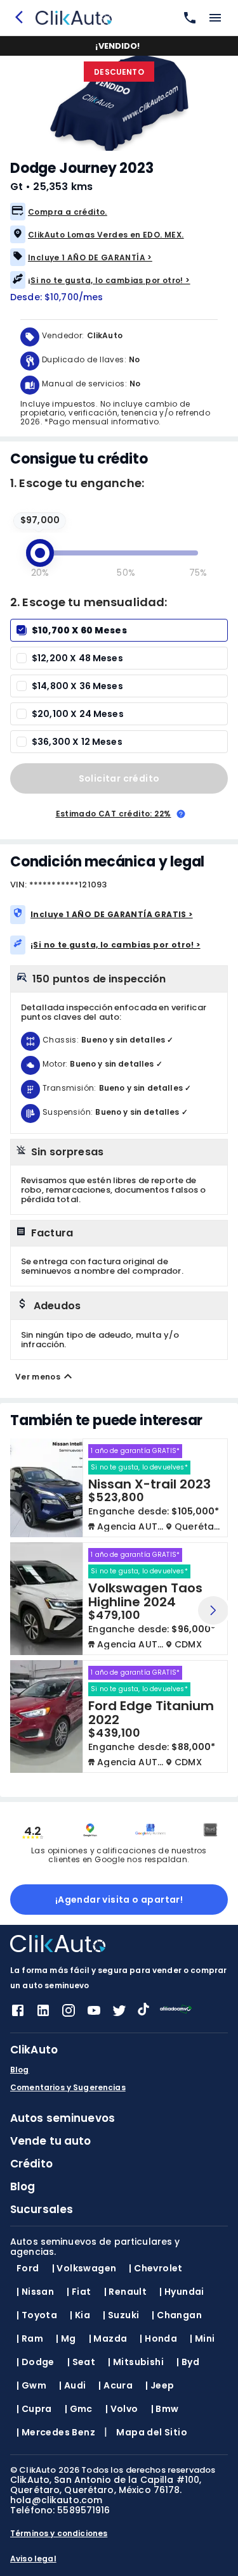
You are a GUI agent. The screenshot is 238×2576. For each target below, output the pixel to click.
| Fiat (79, 2292)
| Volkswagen (84, 2268)
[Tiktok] (143, 2012)
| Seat (81, 2362)
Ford (28, 2268)
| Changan (177, 2315)
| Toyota (37, 2315)
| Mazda (108, 2338)
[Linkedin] (43, 2014)
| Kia (80, 2315)
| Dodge (36, 2362)
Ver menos (38, 1377)
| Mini (202, 2338)
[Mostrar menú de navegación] (215, 18)
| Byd (188, 2362)
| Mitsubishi (136, 2362)
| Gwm (31, 2385)
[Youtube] (94, 2014)
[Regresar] (23, 18)
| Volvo (122, 2409)
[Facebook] (18, 2014)
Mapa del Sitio (152, 2432)
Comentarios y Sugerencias (68, 2088)
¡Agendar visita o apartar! (119, 1900)
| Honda (158, 2338)
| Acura (116, 2385)
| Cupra (34, 2409)
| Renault (126, 2292)
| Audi (72, 2385)
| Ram (30, 2338)
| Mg (66, 2338)
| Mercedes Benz (56, 2432)
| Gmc (79, 2409)
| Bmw (165, 2409)
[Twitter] (119, 2014)
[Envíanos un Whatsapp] (187, 18)
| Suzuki (121, 2315)
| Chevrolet (155, 2268)
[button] (119, 212)
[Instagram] (69, 2014)
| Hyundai (182, 2292)
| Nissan (35, 2292)
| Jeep (160, 2385)
